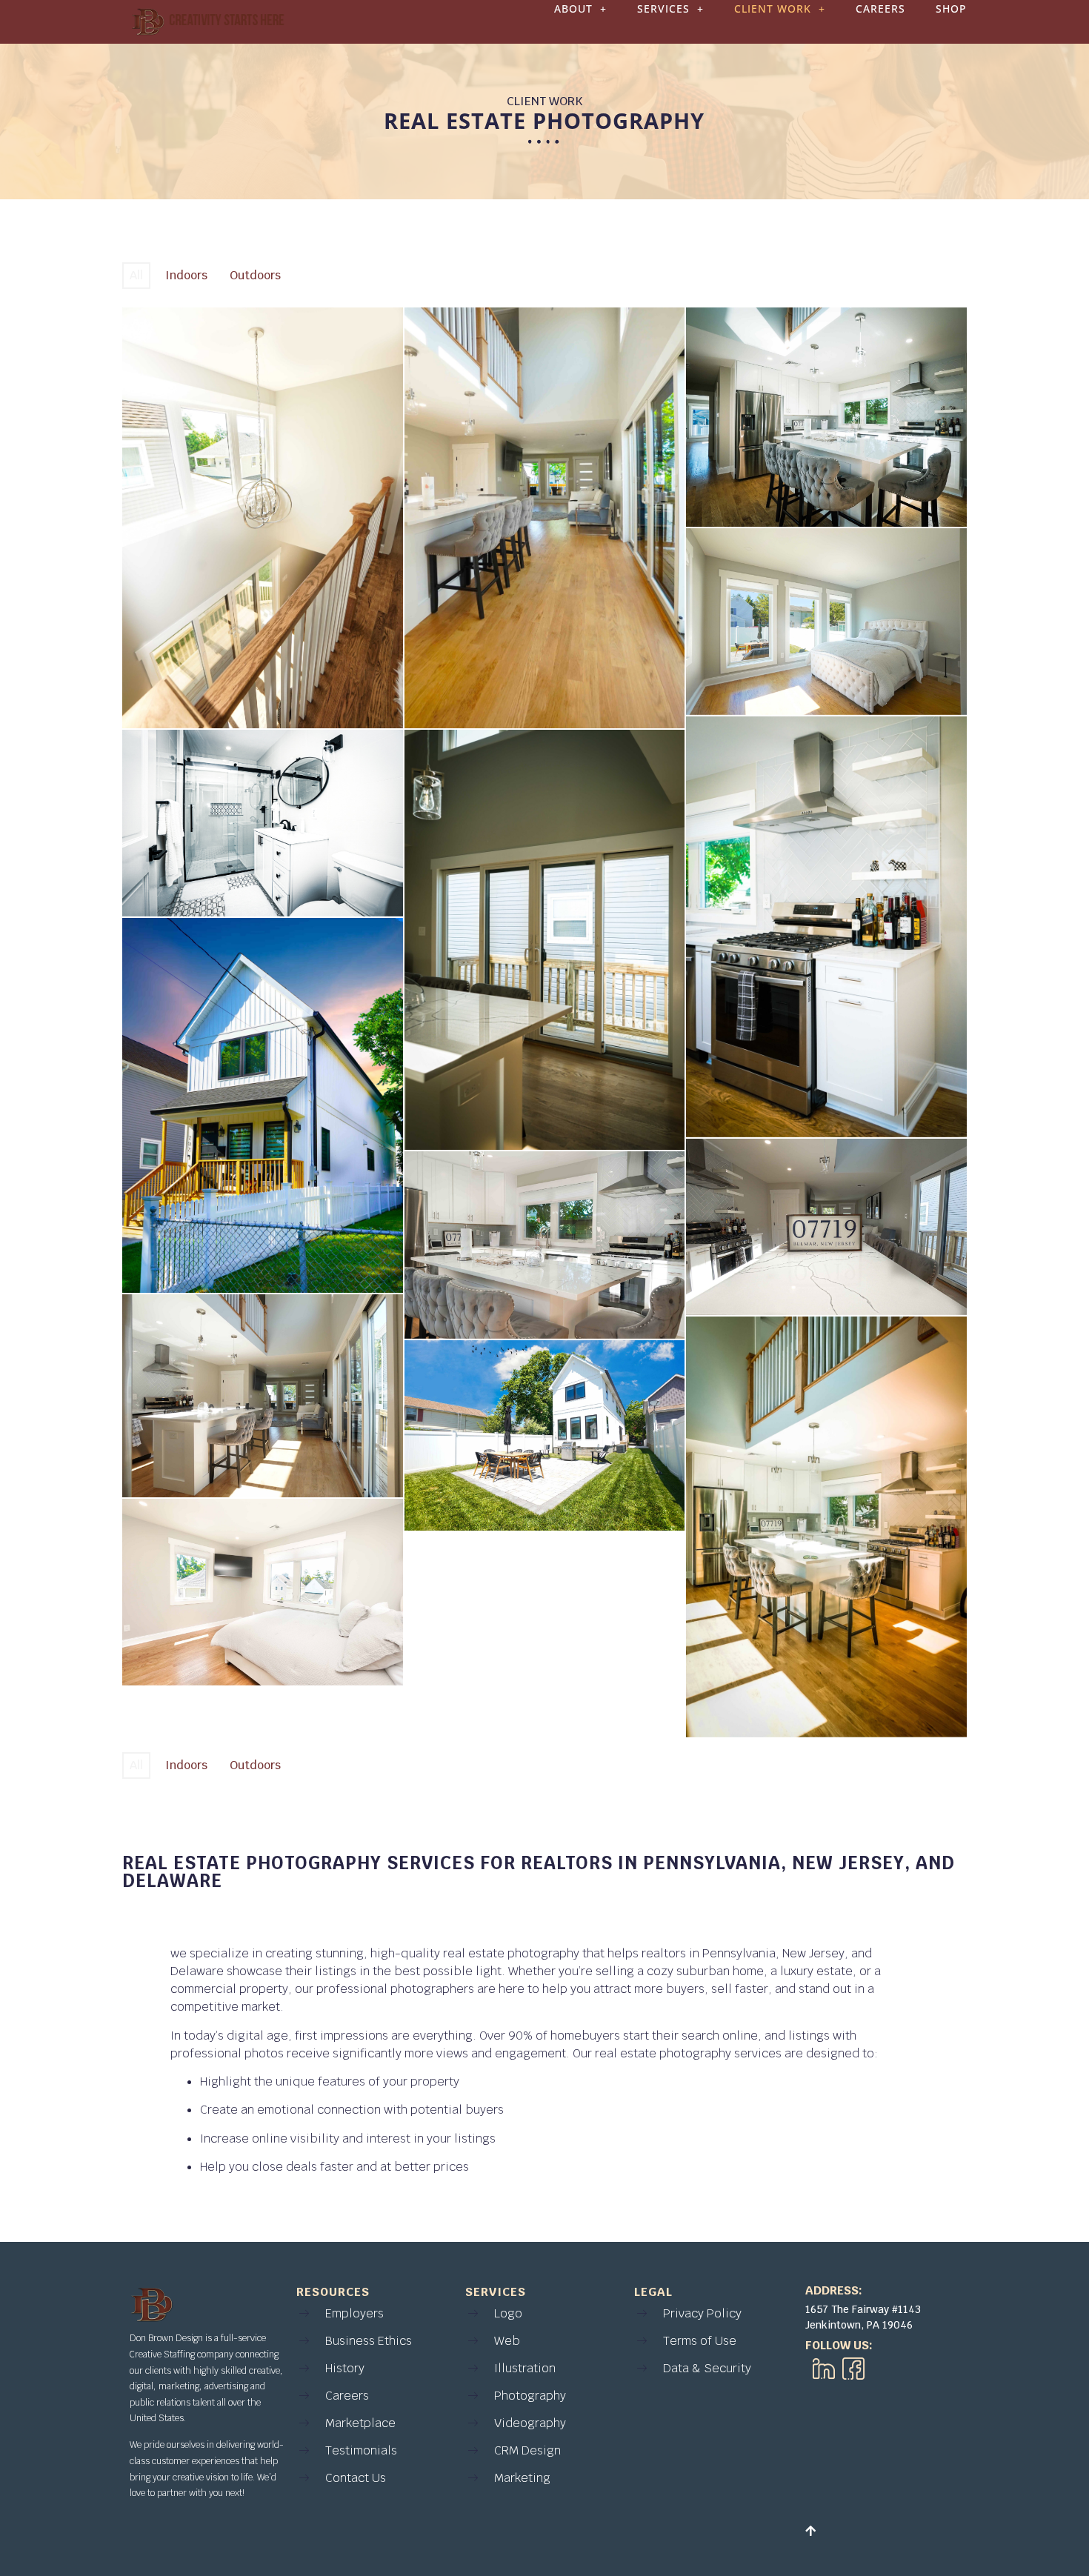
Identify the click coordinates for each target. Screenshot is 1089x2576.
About (573, 9)
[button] (580, 9)
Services (663, 9)
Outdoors (255, 275)
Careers (880, 9)
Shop (951, 9)
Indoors (186, 275)
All (136, 275)
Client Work (773, 9)
